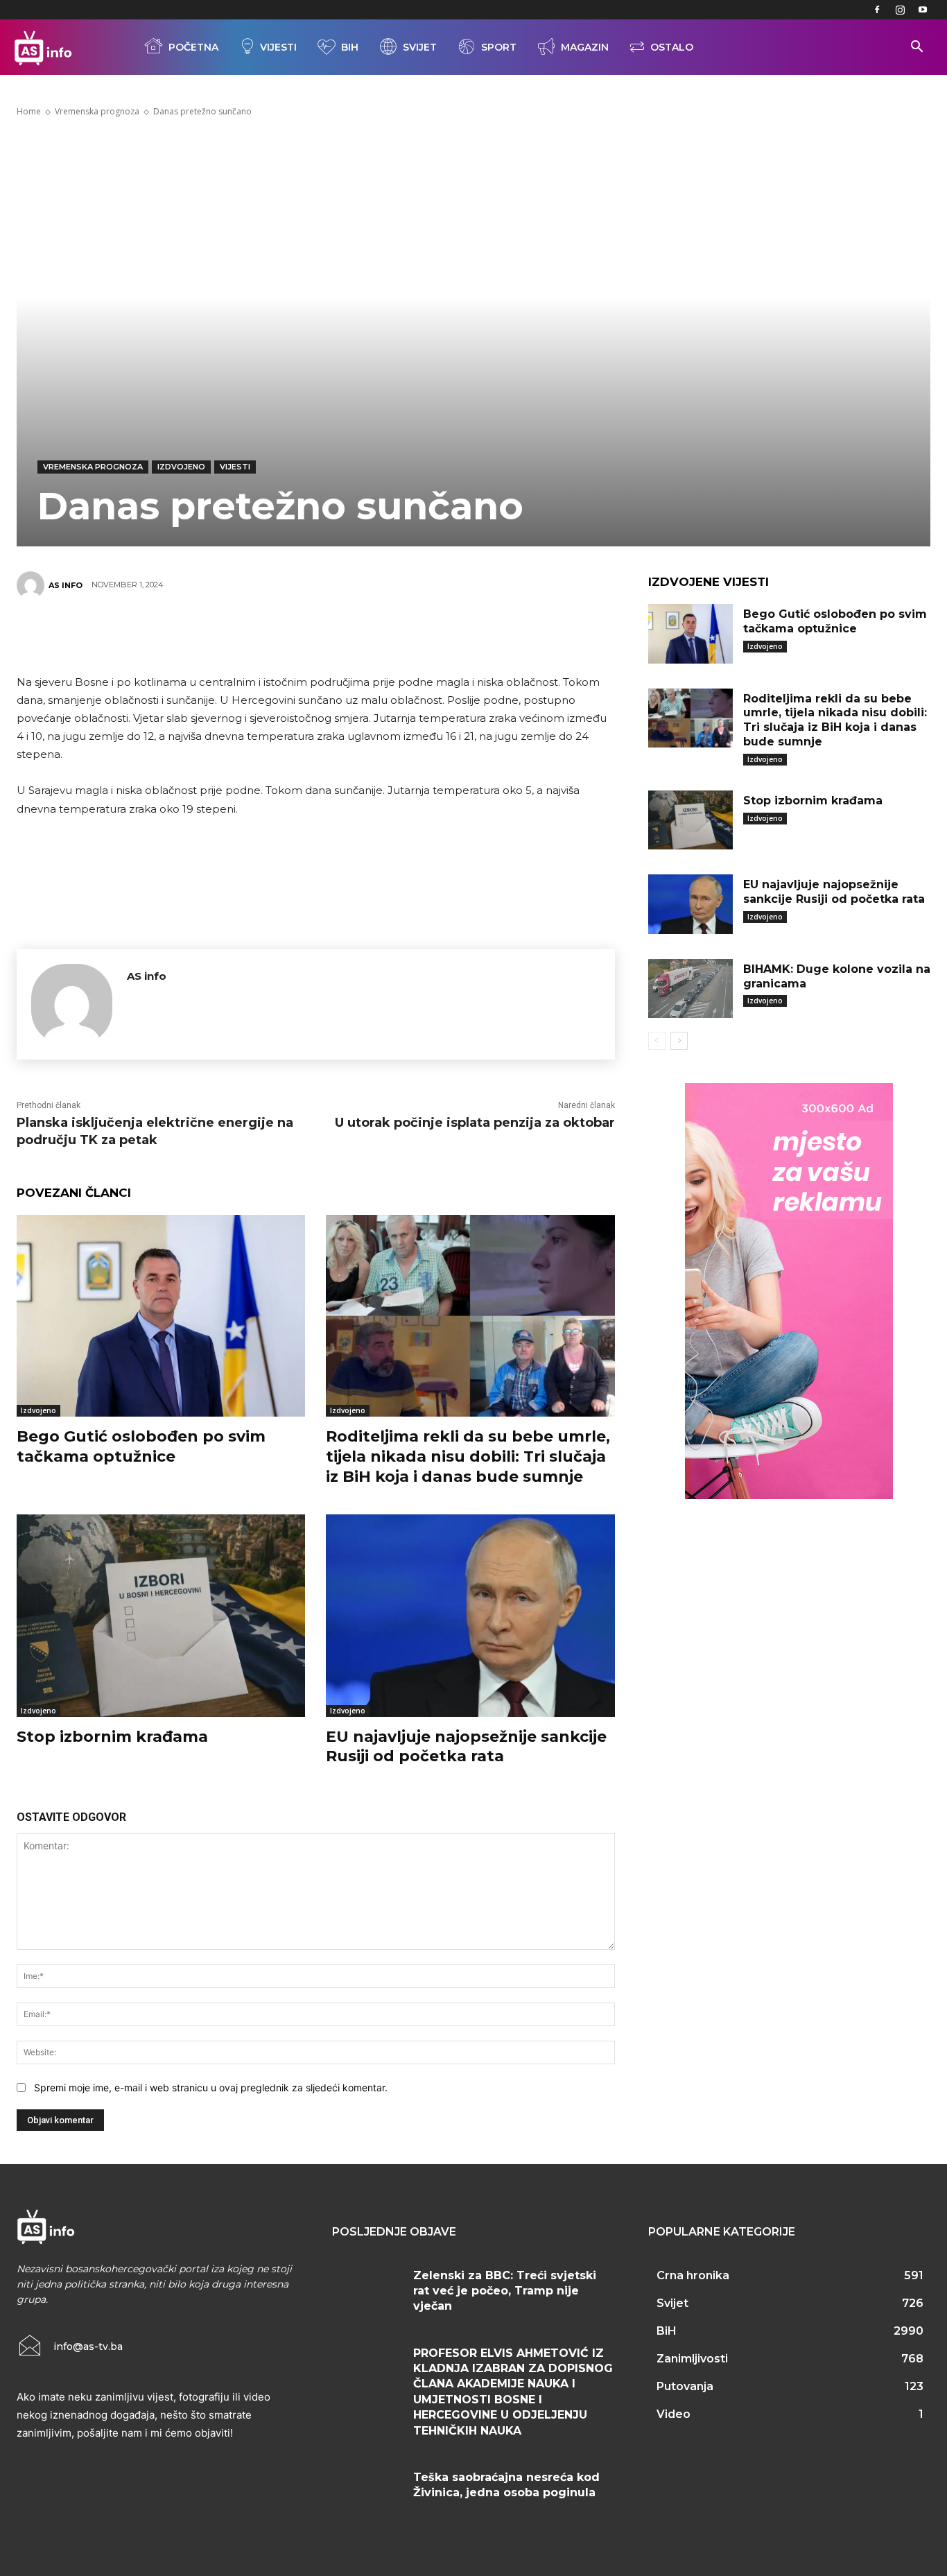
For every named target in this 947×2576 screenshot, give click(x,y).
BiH (350, 47)
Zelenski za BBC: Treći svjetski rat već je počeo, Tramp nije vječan (505, 2291)
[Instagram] (900, 10)
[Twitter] (252, 634)
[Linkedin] (377, 634)
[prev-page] (657, 1041)
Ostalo (672, 47)
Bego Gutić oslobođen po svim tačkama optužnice (141, 1446)
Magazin (585, 47)
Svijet (420, 47)
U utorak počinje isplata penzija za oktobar (475, 1123)
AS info (66, 585)
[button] (916, 48)
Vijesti (278, 47)
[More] (419, 634)
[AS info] (33, 585)
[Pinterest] (294, 634)
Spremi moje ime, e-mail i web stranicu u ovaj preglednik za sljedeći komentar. (211, 2087)
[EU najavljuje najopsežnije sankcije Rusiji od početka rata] (470, 1615)
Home (29, 111)
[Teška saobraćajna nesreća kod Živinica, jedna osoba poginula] (367, 2492)
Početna (193, 47)
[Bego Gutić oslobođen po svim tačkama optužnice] (161, 1316)
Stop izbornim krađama (112, 1737)
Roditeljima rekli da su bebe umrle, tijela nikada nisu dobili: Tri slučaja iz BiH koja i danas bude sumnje (468, 1456)
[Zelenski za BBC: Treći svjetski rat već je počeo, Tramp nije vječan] (367, 2291)
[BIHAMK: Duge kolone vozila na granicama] (690, 989)
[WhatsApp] (336, 634)
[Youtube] (923, 10)
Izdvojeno (181, 467)
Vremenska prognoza (97, 111)
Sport (499, 47)
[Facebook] (877, 10)
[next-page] (679, 1041)
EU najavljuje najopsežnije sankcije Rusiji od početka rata (466, 1747)
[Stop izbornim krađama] (161, 1615)
